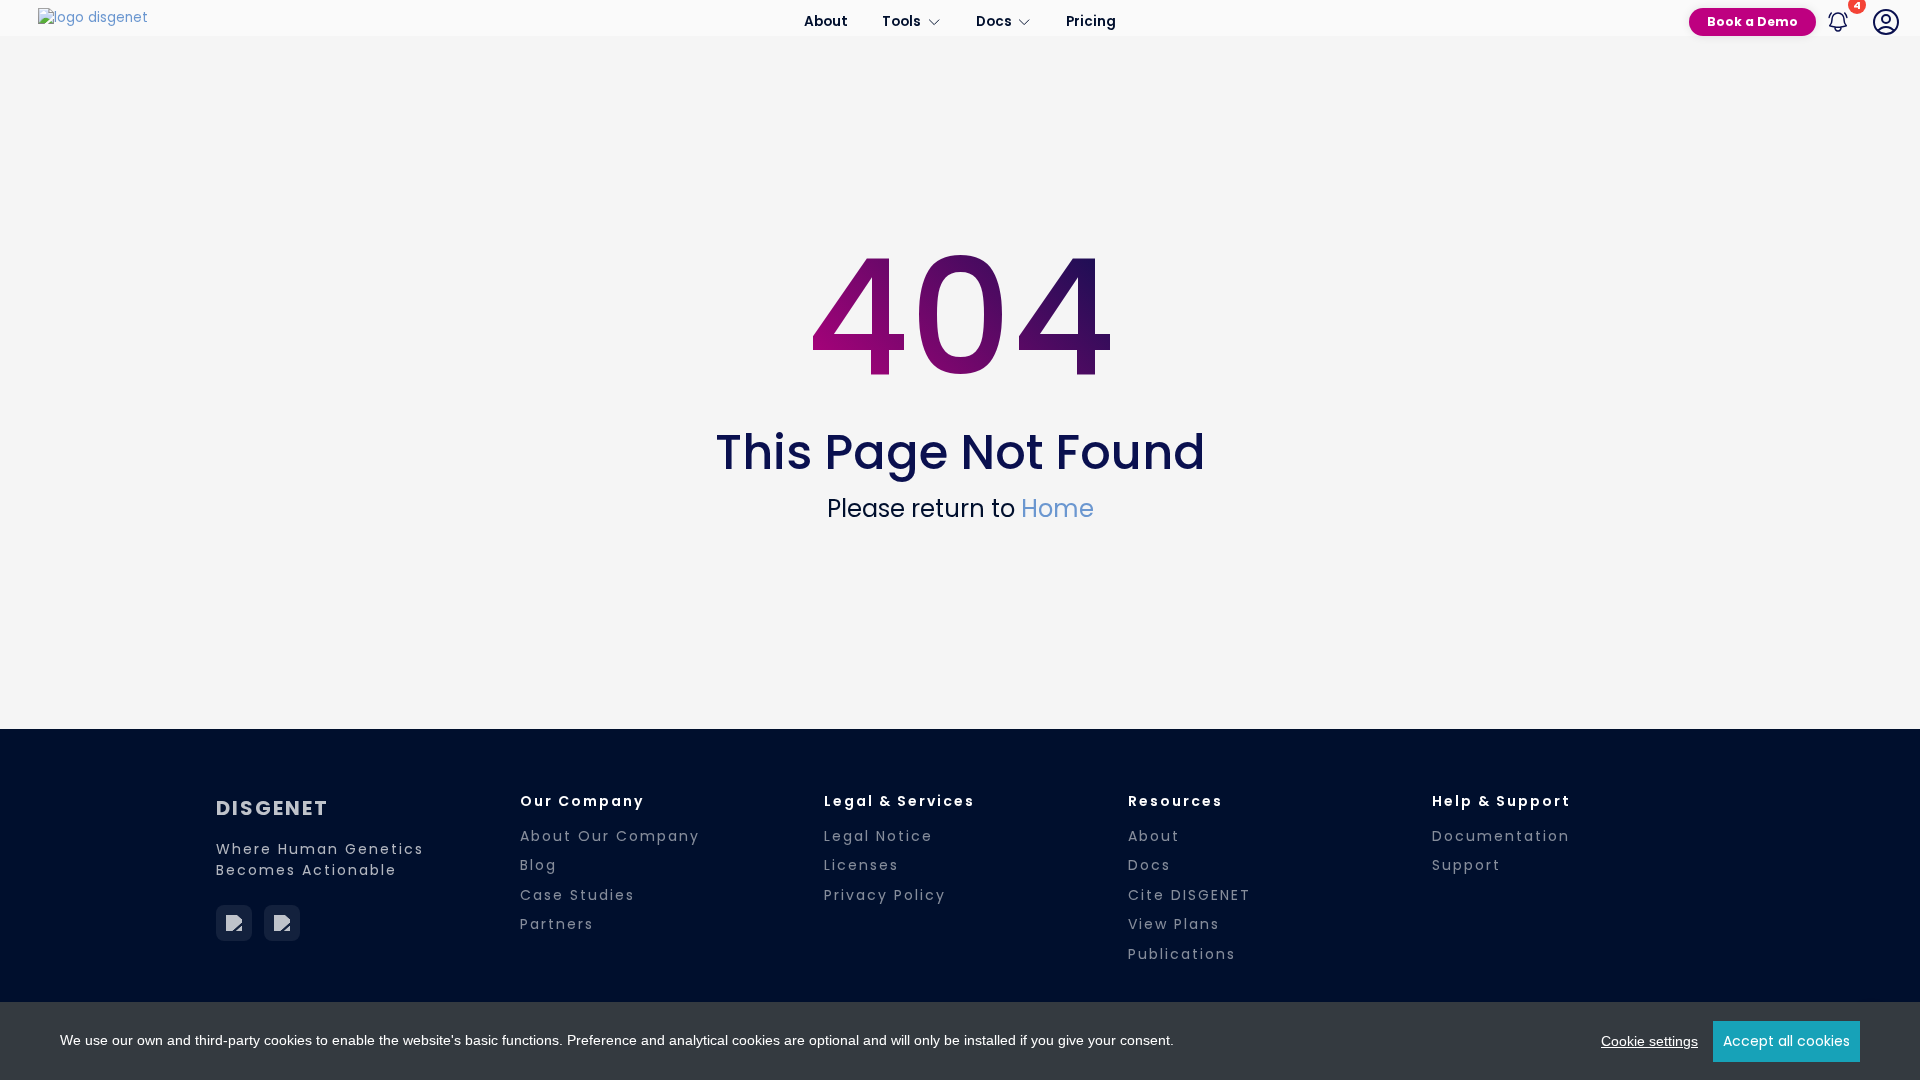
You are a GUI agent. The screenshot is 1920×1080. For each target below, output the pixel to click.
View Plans (1174, 924)
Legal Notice (878, 836)
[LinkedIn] (234, 923)
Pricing (1091, 21)
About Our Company (610, 836)
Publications (1182, 954)
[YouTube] (282, 923)
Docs (1149, 865)
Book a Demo (1752, 21)
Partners (557, 924)
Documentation (1501, 836)
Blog (538, 865)
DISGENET (272, 808)
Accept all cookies (1786, 1041)
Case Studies (577, 895)
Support (1466, 865)
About (826, 21)
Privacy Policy (885, 895)
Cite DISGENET (1189, 895)
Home (1057, 508)
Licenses (861, 865)
